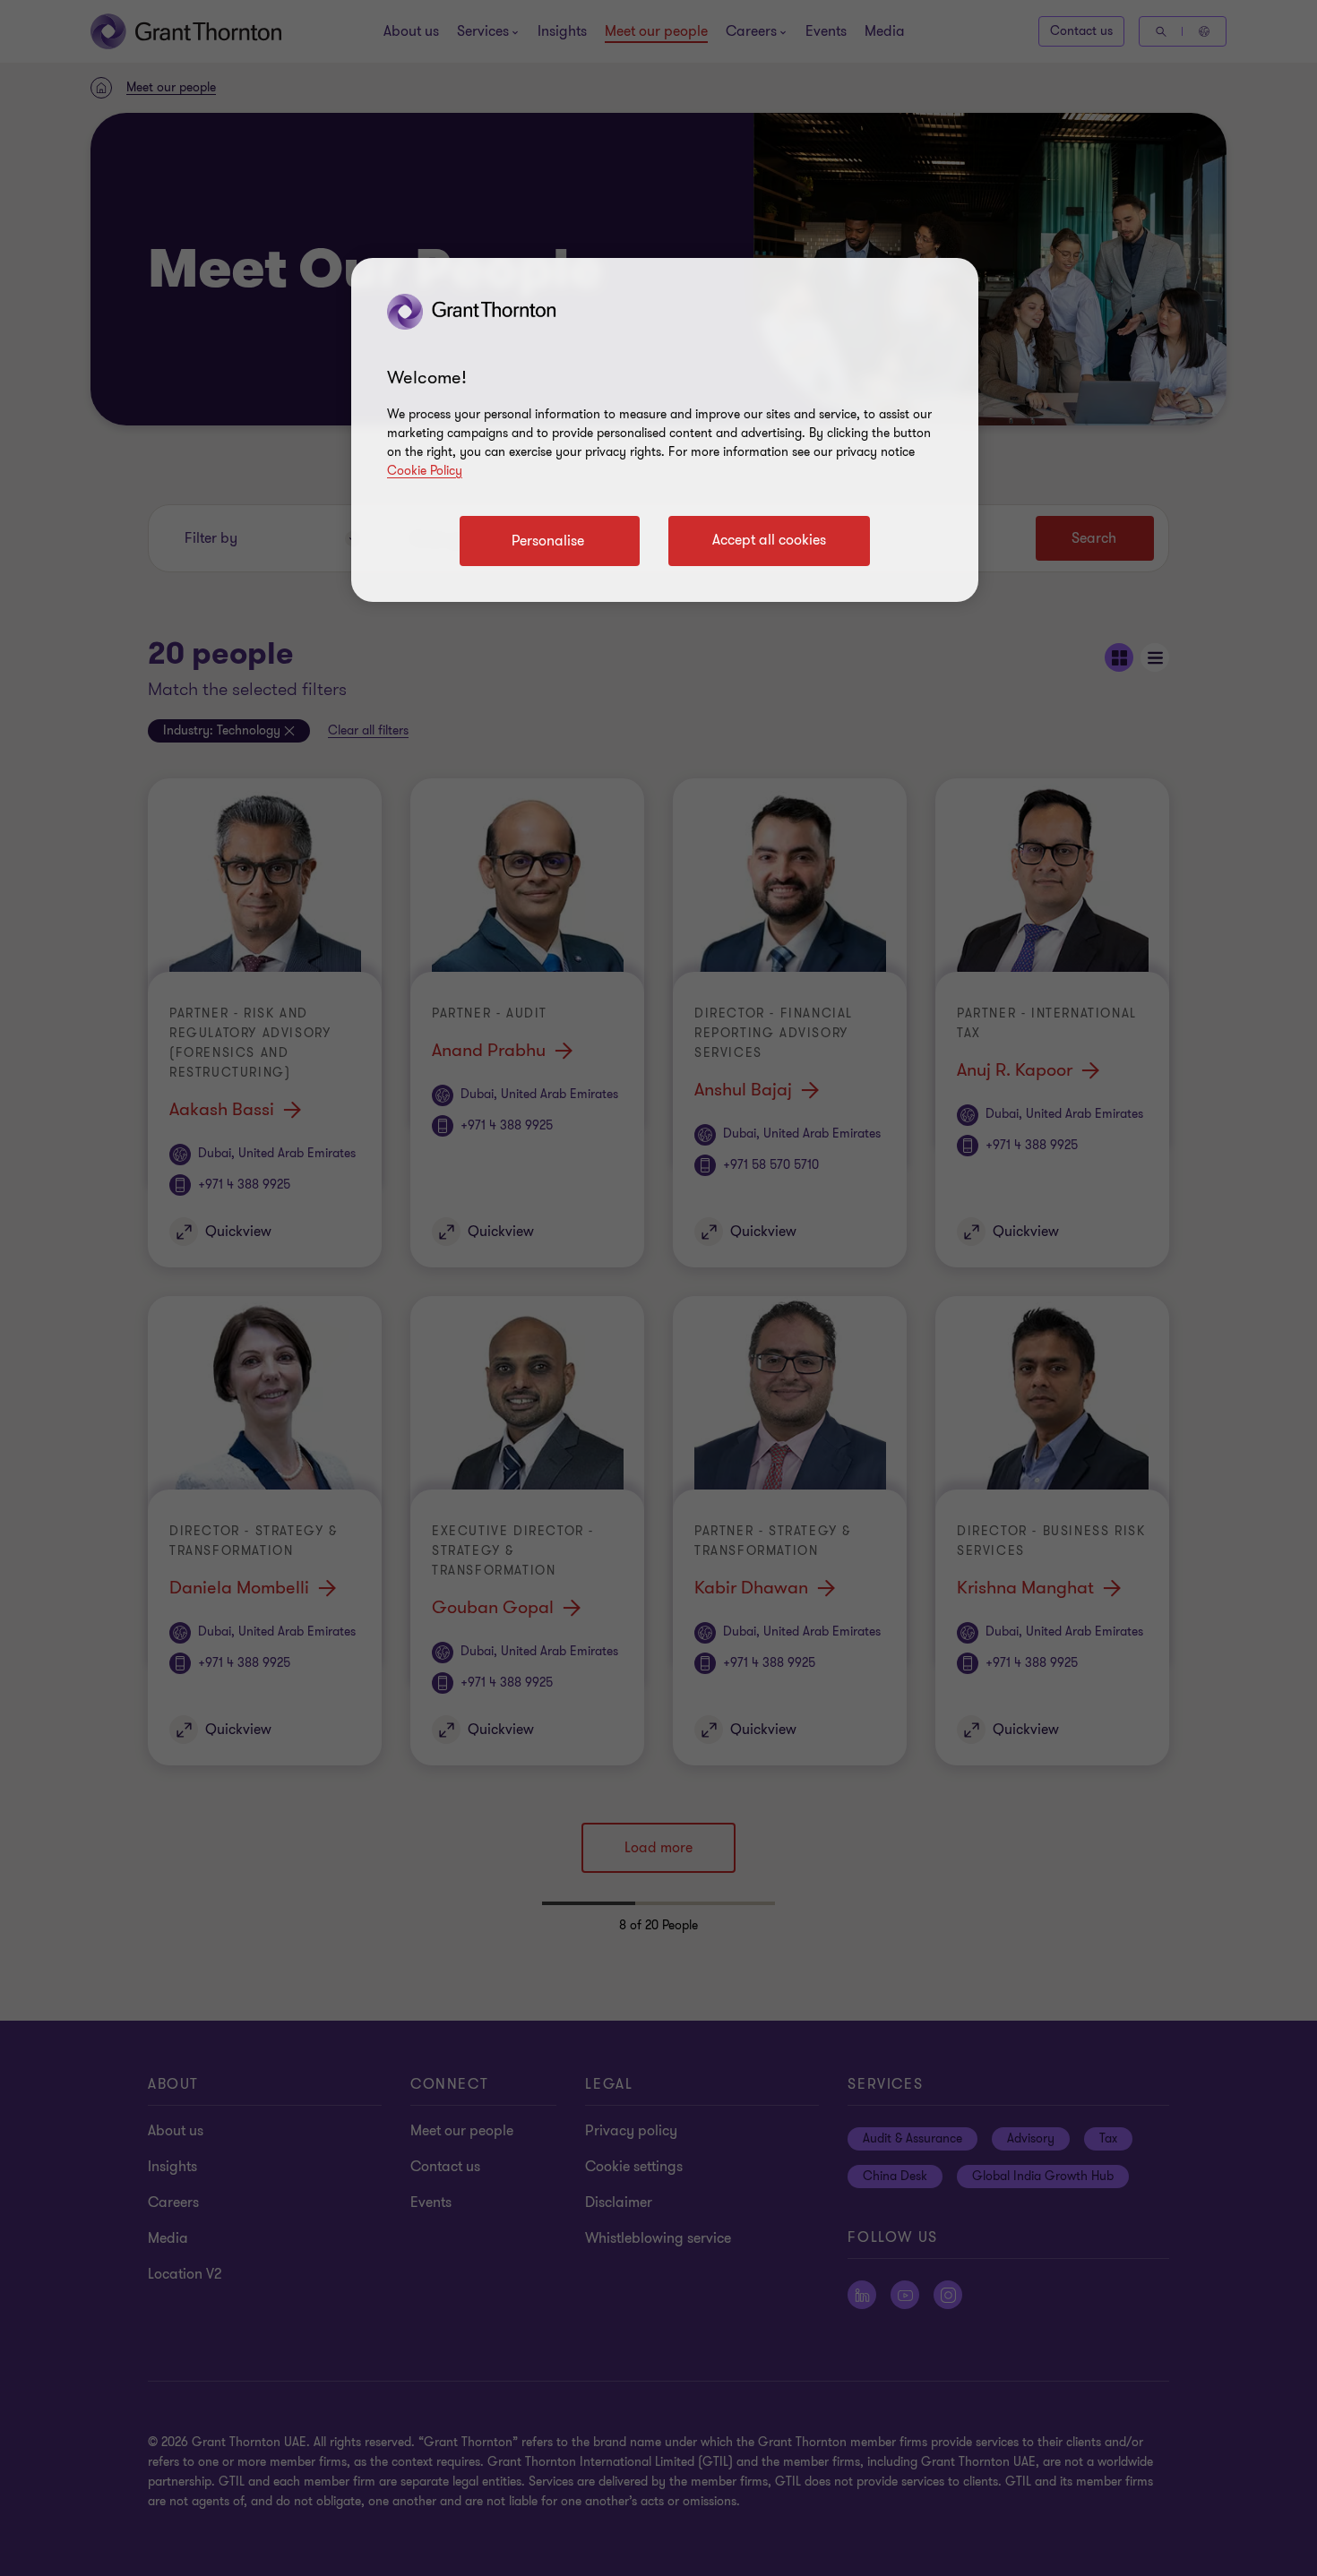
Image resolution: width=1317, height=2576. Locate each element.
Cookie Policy (425, 471)
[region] (665, 430)
